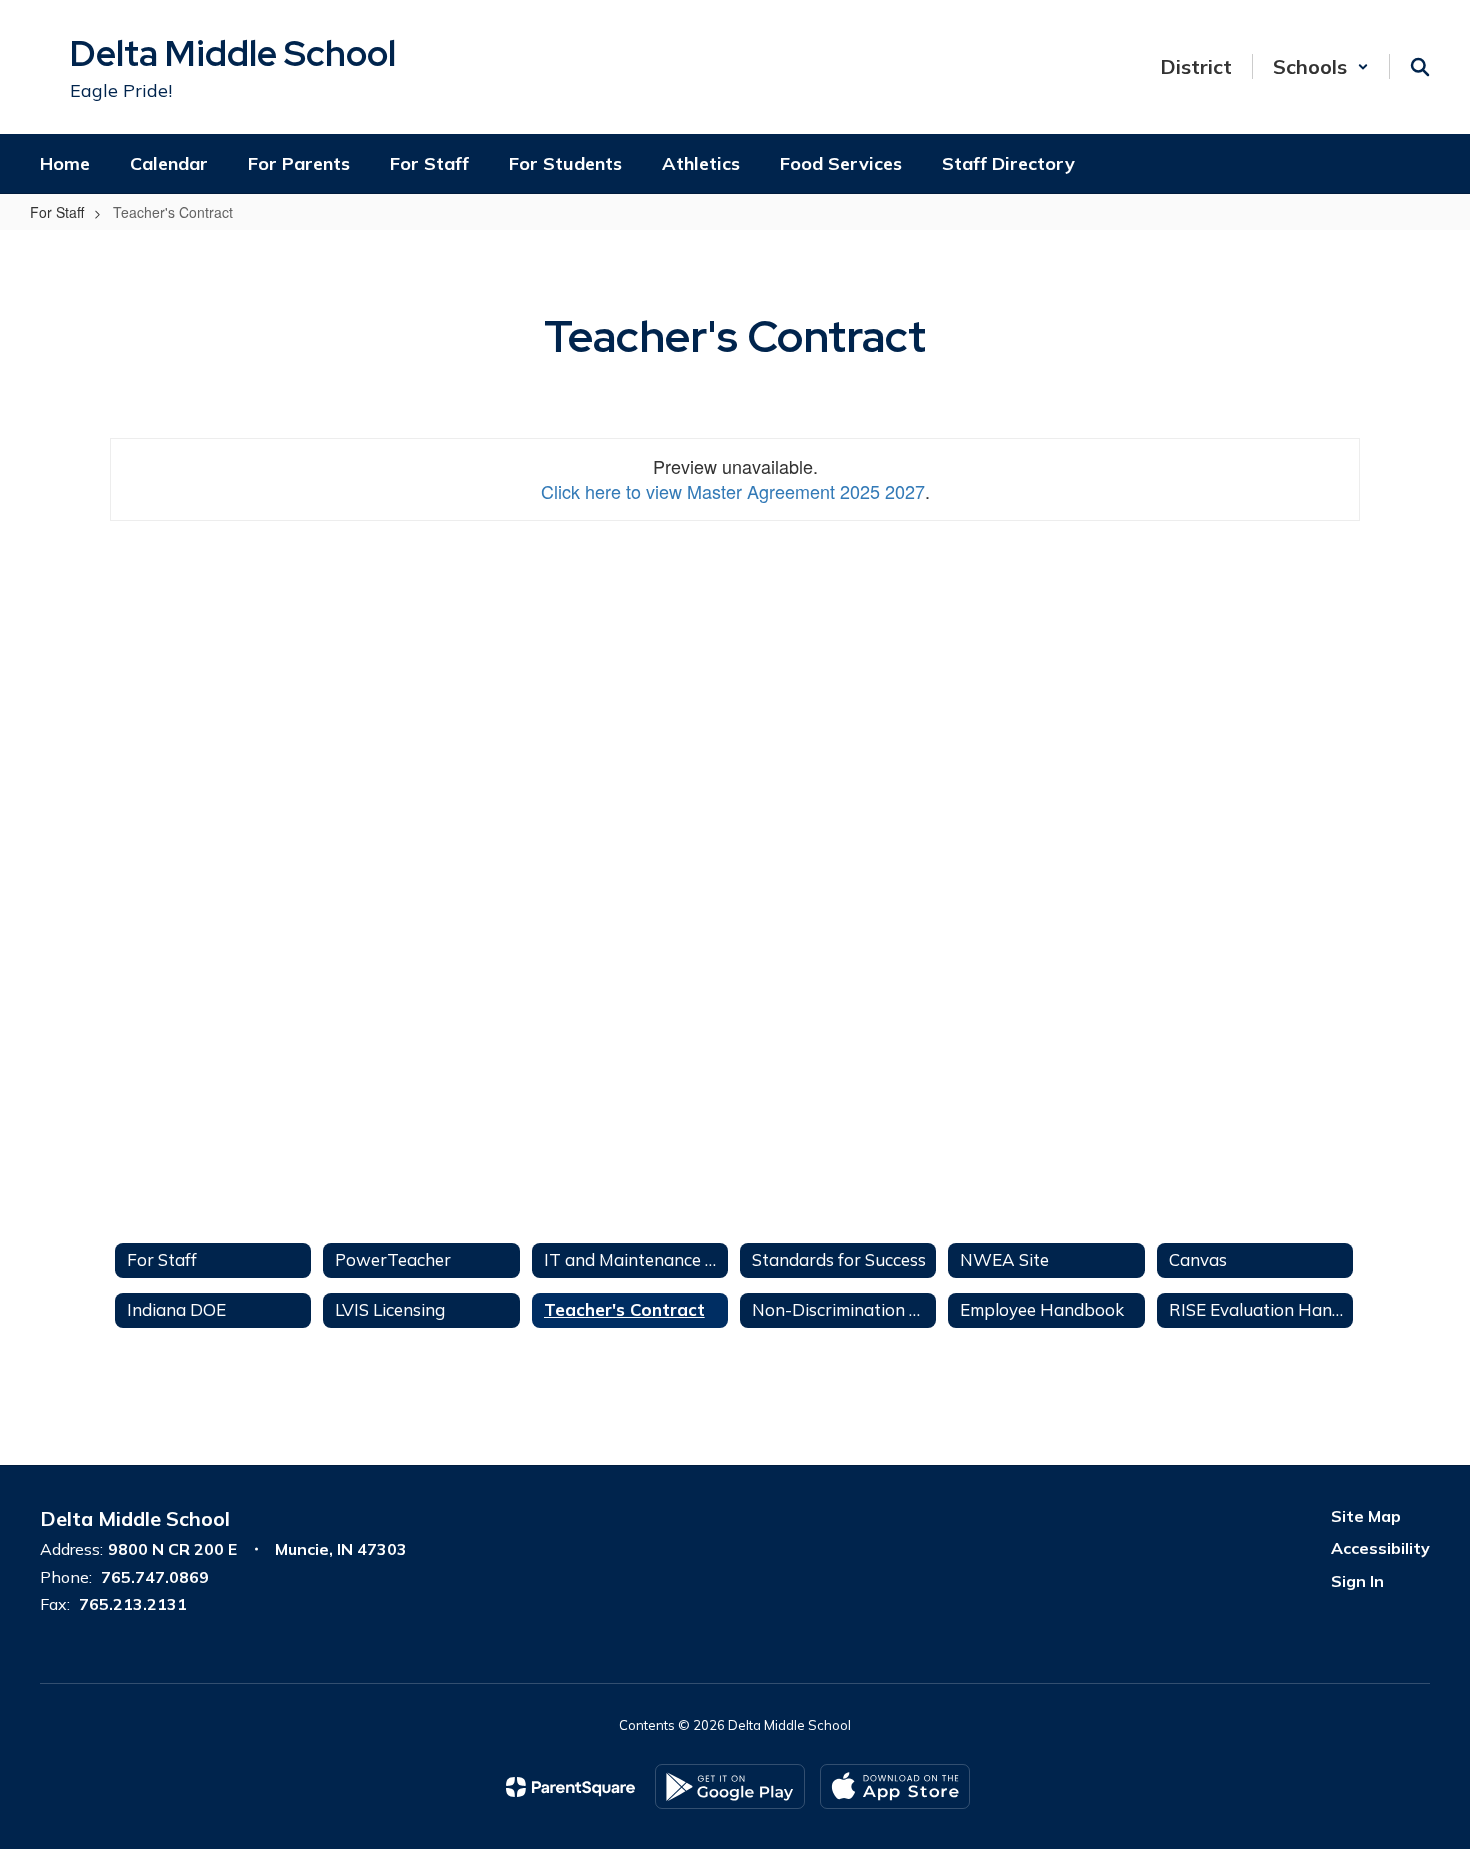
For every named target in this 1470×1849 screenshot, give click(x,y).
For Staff (57, 212)
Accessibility (1380, 1548)
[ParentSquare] (570, 1787)
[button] (1321, 66)
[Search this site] (1420, 67)
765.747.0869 (155, 1577)
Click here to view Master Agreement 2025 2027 (733, 491)
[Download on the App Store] (895, 1786)
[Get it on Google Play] (730, 1786)
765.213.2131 (133, 1604)
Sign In (1357, 1581)
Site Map (1366, 1516)
